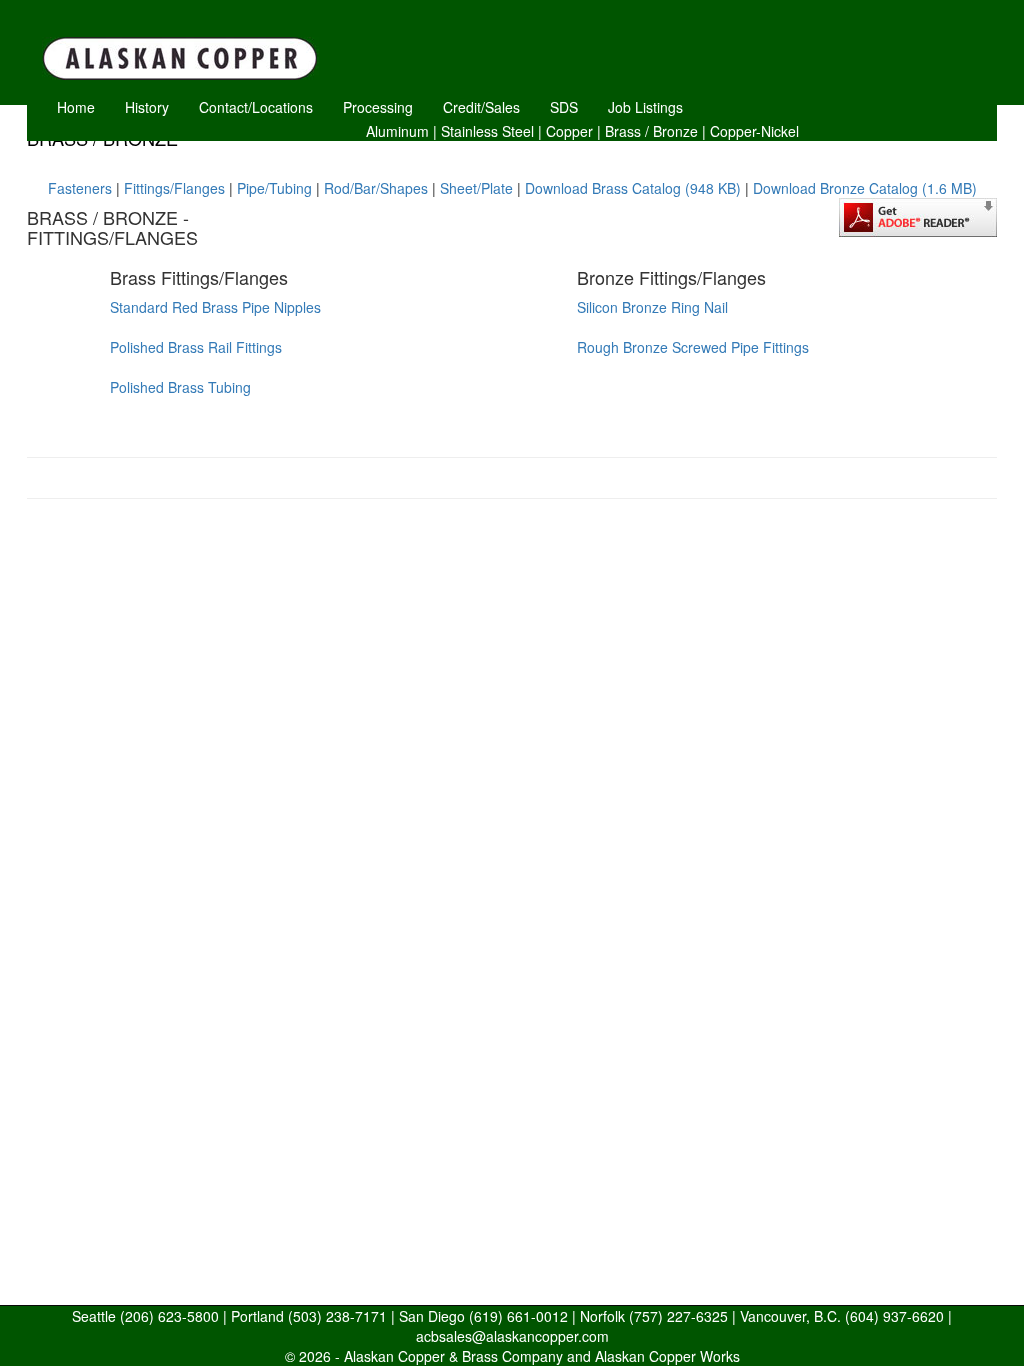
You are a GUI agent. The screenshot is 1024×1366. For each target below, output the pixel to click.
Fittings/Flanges (174, 188)
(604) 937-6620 (894, 1316)
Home (76, 107)
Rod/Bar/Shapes (376, 188)
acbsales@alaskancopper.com (512, 1336)
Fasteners (80, 188)
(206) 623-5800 (169, 1316)
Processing (378, 107)
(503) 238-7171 (337, 1316)
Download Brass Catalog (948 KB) (633, 188)
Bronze (675, 131)
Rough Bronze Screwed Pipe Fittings (693, 347)
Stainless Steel (487, 131)
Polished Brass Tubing (180, 387)
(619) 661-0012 (518, 1316)
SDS (564, 107)
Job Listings (645, 107)
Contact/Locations (256, 107)
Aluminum (397, 131)
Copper (569, 131)
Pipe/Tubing (274, 188)
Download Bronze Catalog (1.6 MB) (865, 188)
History (147, 107)
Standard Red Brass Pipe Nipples (215, 307)
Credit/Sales (481, 107)
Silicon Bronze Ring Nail (652, 307)
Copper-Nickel (754, 131)
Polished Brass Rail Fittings (196, 347)
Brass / (627, 131)
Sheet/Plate (476, 188)
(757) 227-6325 (678, 1316)
